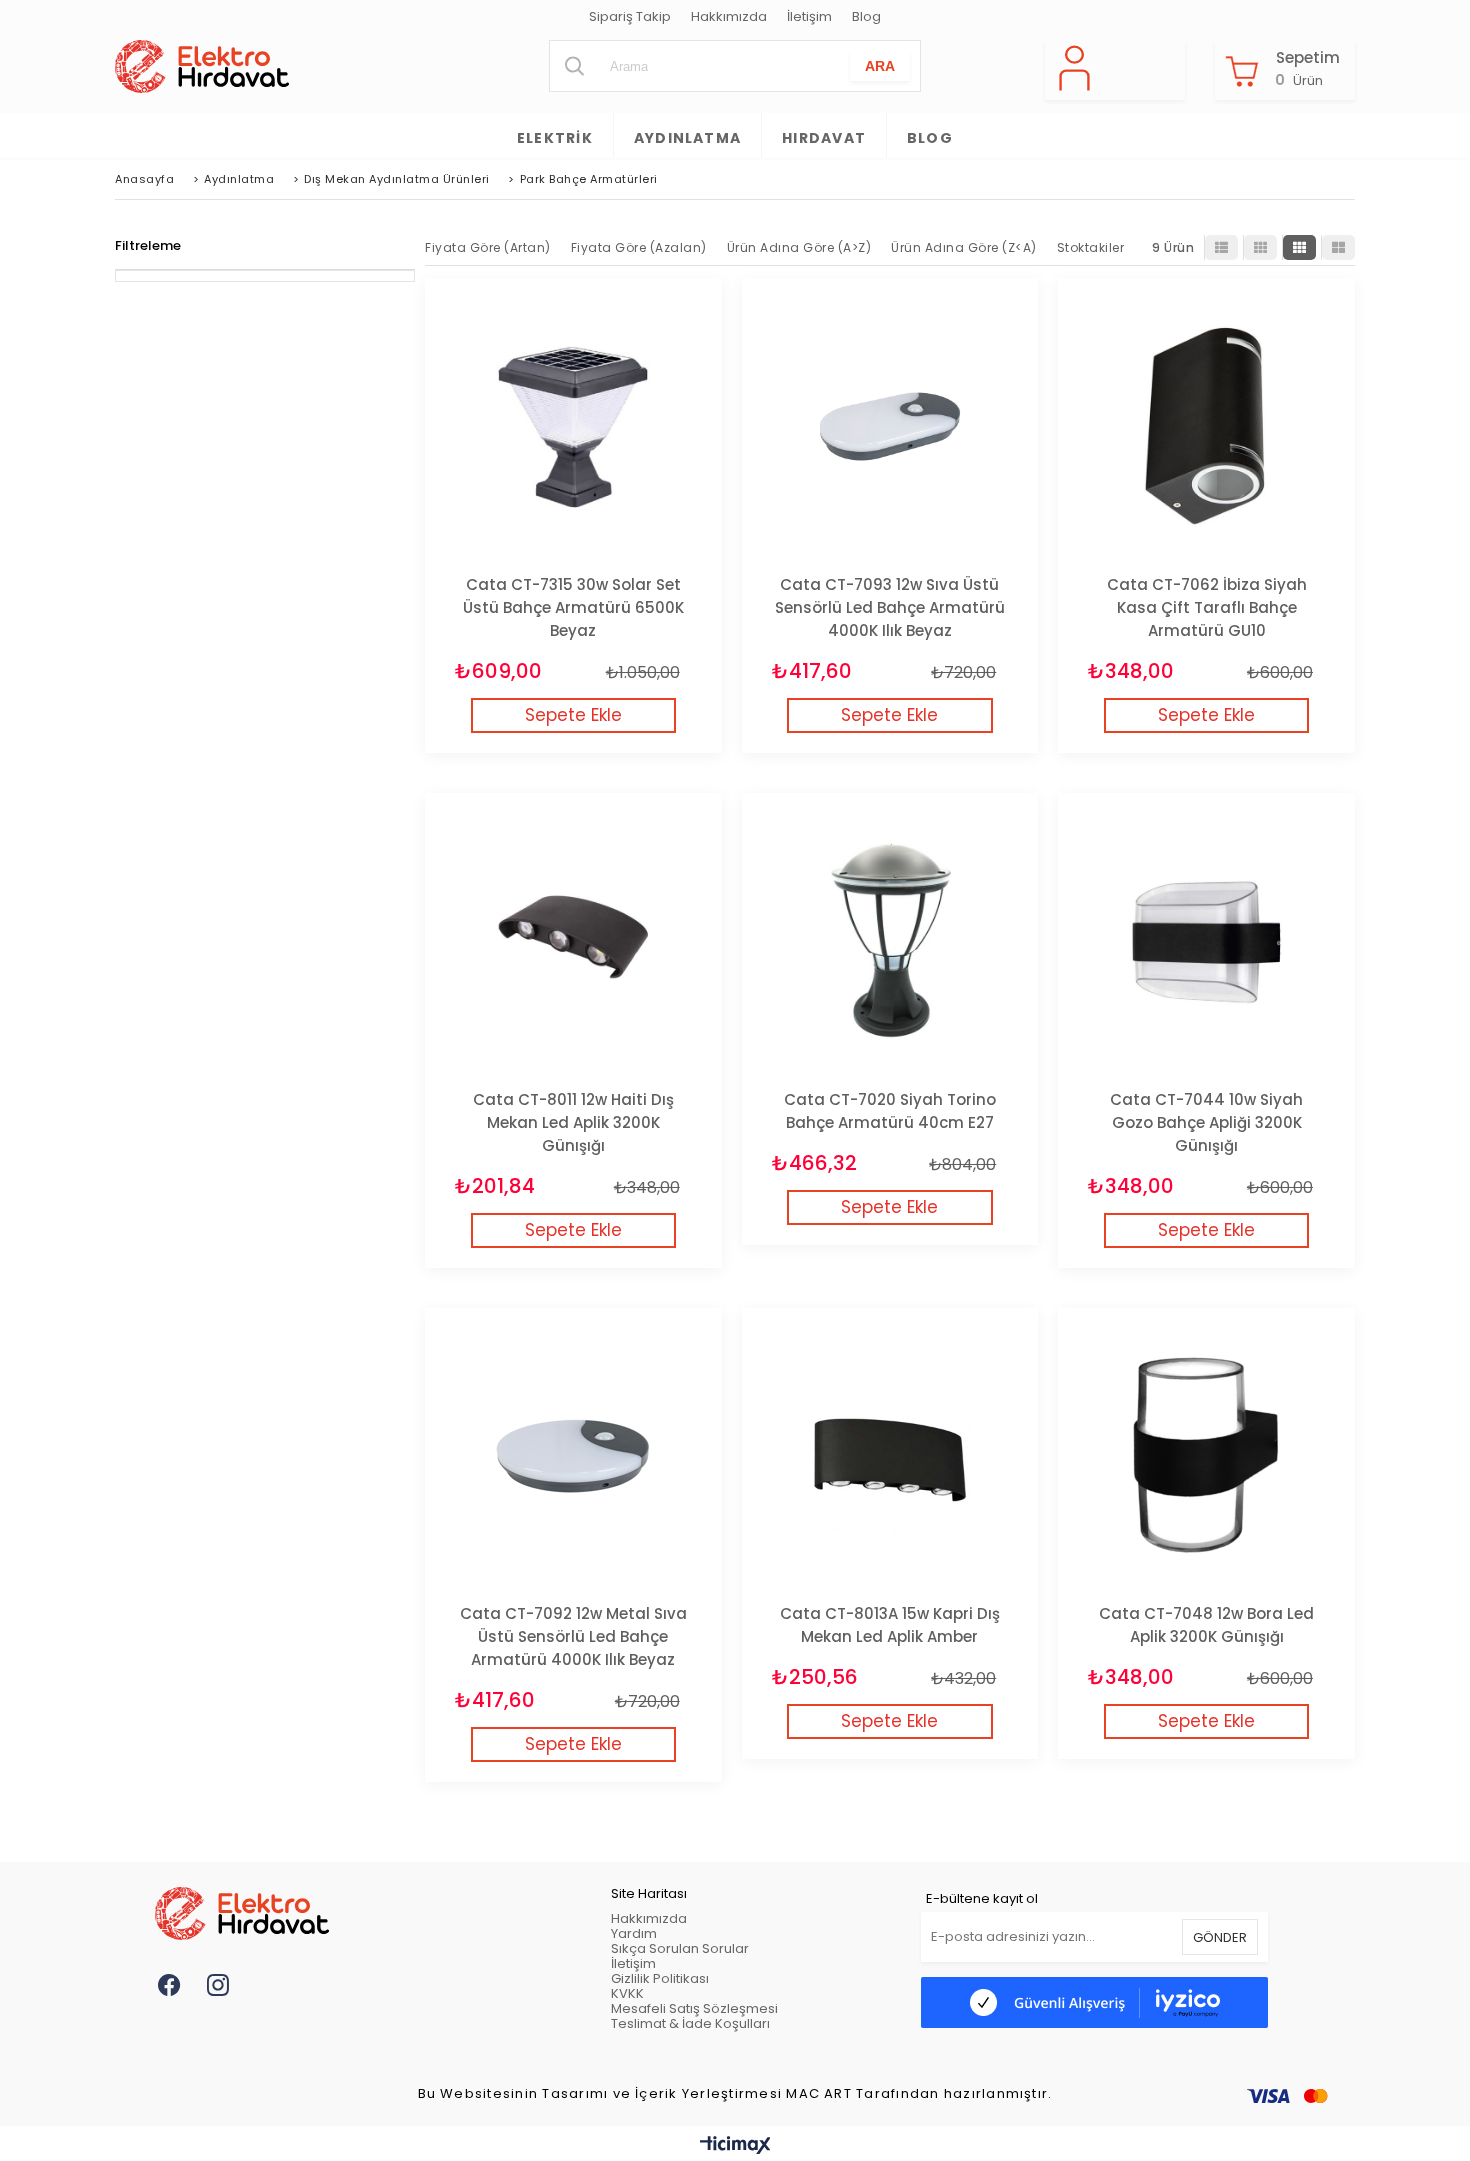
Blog (866, 17)
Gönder (1220, 1937)
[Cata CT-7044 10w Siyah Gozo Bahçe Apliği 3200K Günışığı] (1206, 941)
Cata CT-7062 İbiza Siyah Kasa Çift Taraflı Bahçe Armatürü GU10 (1207, 607)
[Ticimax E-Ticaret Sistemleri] (735, 2146)
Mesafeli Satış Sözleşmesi (694, 2008)
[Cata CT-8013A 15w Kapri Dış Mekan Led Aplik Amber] (890, 1456)
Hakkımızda (729, 17)
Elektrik (555, 138)
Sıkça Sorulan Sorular (680, 1948)
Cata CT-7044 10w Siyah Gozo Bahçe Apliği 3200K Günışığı (1206, 1122)
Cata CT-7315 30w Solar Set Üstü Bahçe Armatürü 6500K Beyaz (573, 607)
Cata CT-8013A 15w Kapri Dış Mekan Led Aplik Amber (890, 1625)
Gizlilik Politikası (660, 1978)
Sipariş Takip (630, 17)
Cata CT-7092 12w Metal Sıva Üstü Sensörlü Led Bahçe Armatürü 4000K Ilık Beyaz (573, 1636)
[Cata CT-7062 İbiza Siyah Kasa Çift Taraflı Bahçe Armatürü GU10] (1206, 426)
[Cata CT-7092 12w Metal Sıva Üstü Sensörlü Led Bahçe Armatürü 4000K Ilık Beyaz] (573, 1456)
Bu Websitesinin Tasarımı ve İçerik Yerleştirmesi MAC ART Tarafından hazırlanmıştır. (735, 2094)
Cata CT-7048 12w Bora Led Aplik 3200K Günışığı (1206, 1625)
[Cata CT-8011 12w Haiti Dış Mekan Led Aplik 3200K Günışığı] (573, 941)
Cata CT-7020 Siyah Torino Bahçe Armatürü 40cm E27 (890, 1111)
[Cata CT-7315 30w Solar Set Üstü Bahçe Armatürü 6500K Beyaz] (573, 426)
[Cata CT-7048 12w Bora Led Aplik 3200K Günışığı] (1206, 1456)
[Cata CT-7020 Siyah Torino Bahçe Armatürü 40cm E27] (890, 941)
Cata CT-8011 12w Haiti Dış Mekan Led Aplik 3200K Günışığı (573, 1122)
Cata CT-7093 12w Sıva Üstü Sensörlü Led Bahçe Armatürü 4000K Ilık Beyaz (890, 607)
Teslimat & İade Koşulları (690, 2023)
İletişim (809, 17)
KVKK (627, 1993)
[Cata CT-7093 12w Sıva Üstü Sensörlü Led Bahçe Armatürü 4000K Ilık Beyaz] (890, 426)
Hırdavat (824, 138)
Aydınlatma (687, 138)
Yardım (634, 1933)
